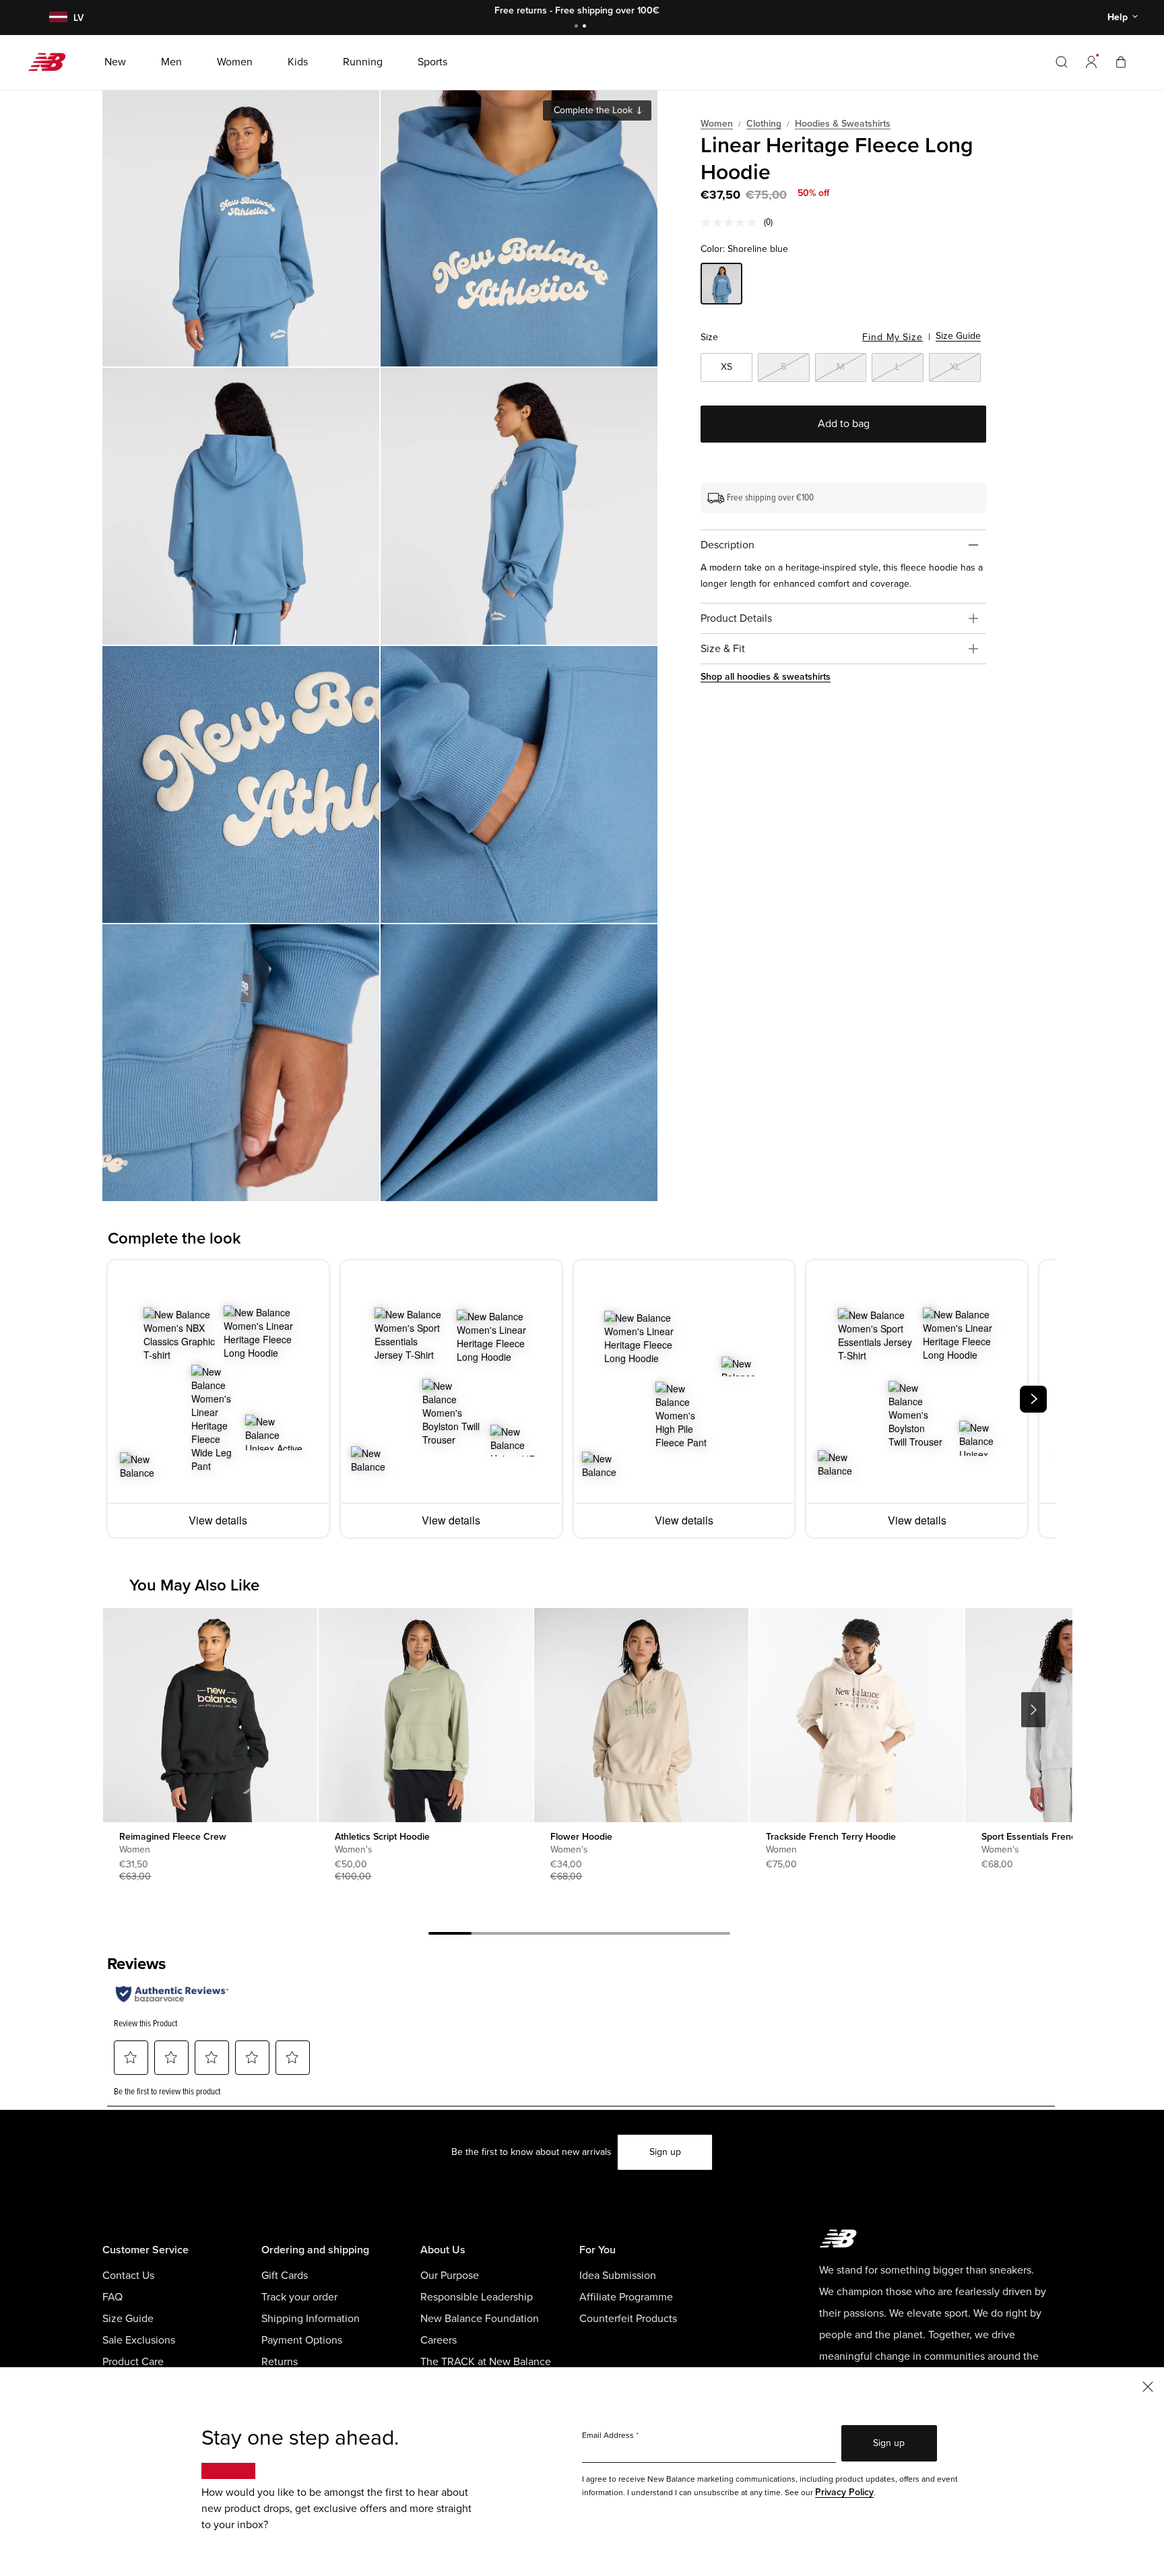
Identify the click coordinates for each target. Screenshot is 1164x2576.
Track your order (299, 2297)
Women (717, 124)
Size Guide (958, 336)
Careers (439, 2340)
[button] (1091, 62)
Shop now (656, 10)
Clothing (764, 124)
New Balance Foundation (480, 2319)
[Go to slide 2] (586, 27)
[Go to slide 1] (578, 27)
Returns (280, 2362)
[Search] (1062, 62)
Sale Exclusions (139, 2340)
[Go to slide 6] (666, 1935)
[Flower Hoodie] (641, 1715)
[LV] (57, 18)
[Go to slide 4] (579, 1935)
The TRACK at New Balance (486, 2362)
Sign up (665, 2152)
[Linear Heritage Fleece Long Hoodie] (241, 228)
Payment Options (302, 2340)
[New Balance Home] (52, 62)
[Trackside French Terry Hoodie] (856, 1715)
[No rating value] (732, 222)
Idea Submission (618, 2276)
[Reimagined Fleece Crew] (210, 1715)
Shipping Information (311, 2319)
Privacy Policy (844, 2492)
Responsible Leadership (477, 2297)
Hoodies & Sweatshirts (843, 124)
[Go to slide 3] (536, 1935)
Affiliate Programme (626, 2297)
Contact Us (128, 2276)
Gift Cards (285, 2276)
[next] (1033, 1399)
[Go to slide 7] (709, 1935)
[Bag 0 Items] (1121, 62)
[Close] (1148, 2386)
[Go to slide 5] (622, 1935)
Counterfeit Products (628, 2319)
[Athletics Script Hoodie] (425, 1715)
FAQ (112, 2297)
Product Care (133, 2362)
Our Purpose (450, 2276)
